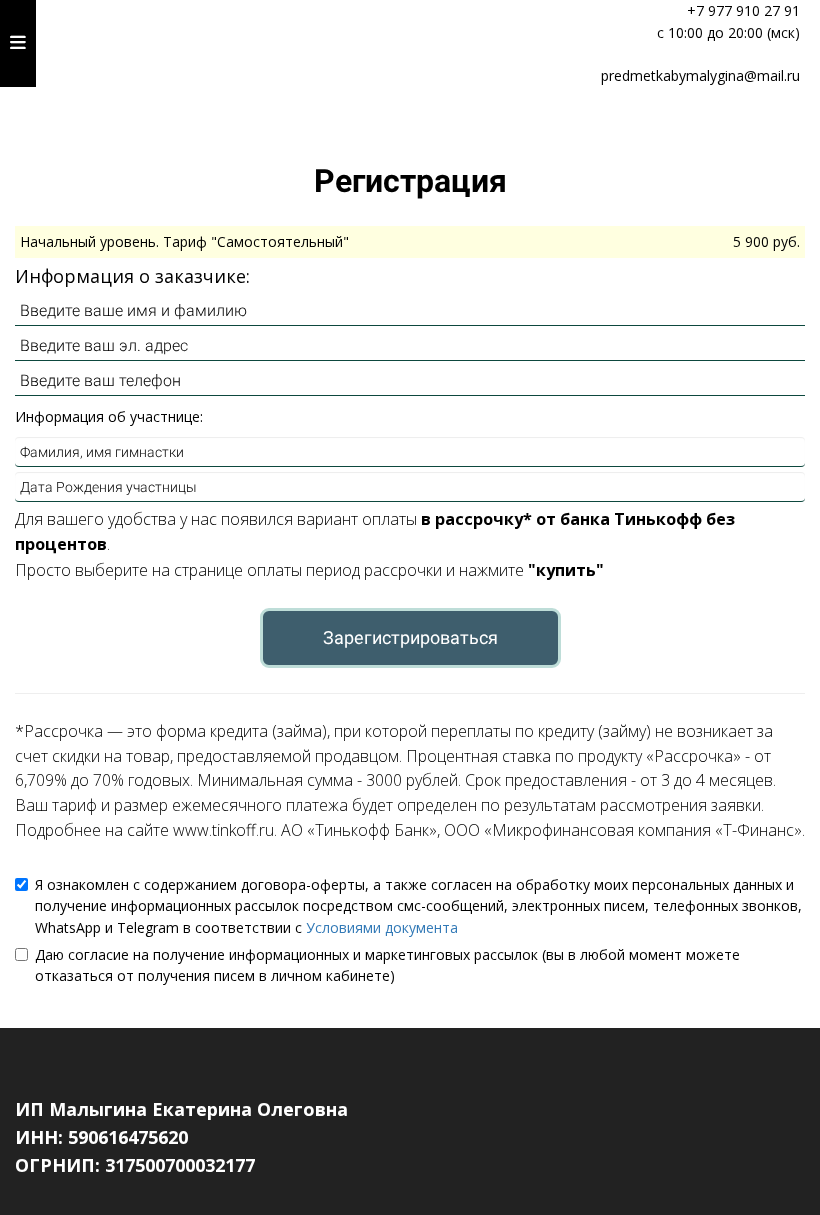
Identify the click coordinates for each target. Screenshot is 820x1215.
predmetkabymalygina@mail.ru (700, 75)
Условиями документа (382, 927)
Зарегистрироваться (410, 637)
